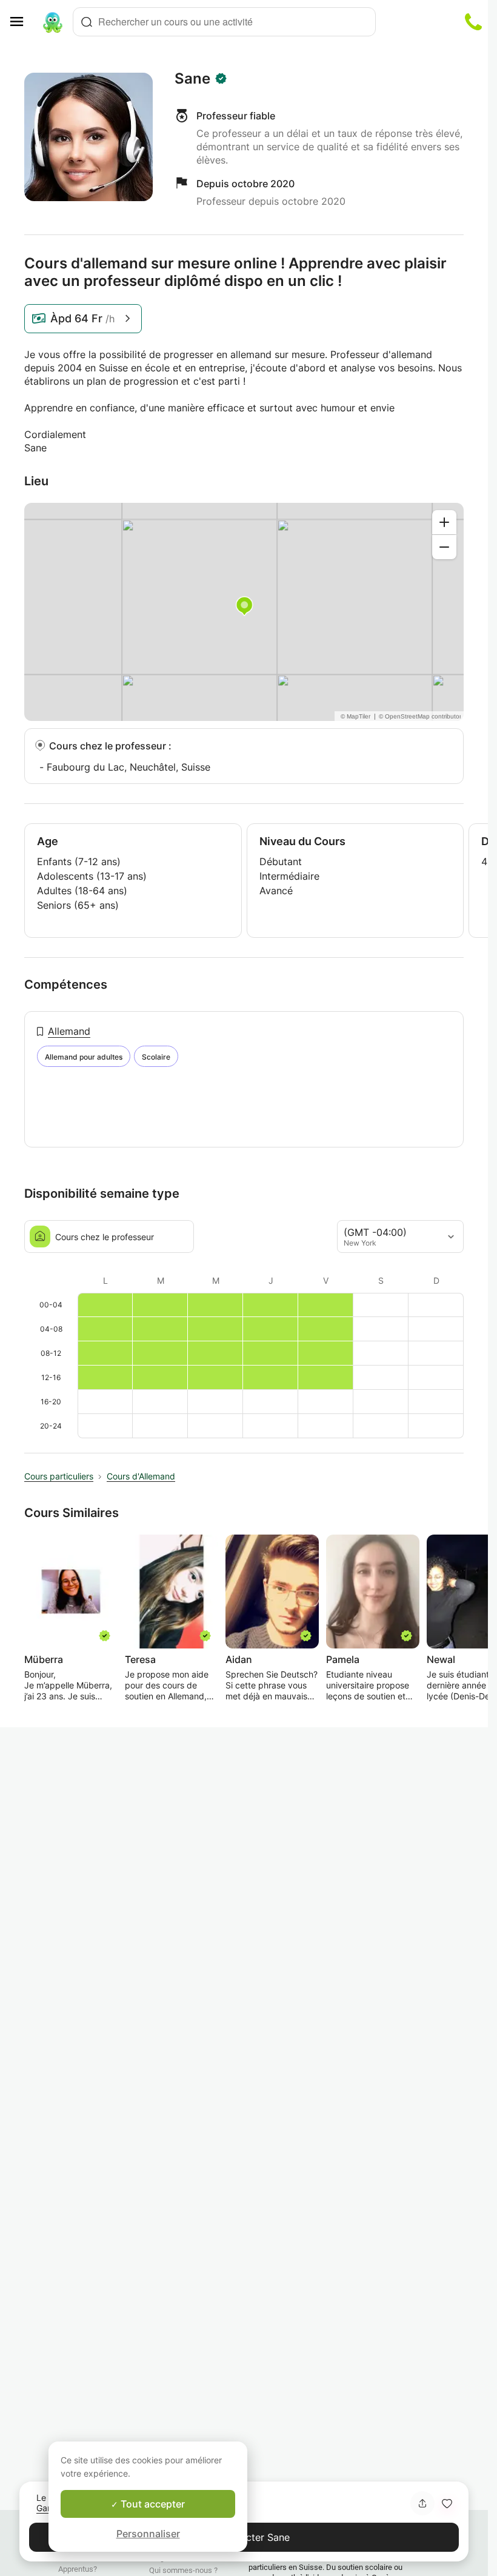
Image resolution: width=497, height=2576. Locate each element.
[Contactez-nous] (473, 22)
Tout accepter (152, 2504)
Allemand (69, 1031)
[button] (447, 2503)
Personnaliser (148, 2534)
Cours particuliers (59, 1476)
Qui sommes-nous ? (183, 2570)
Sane (192, 79)
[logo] (53, 22)
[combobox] (224, 22)
